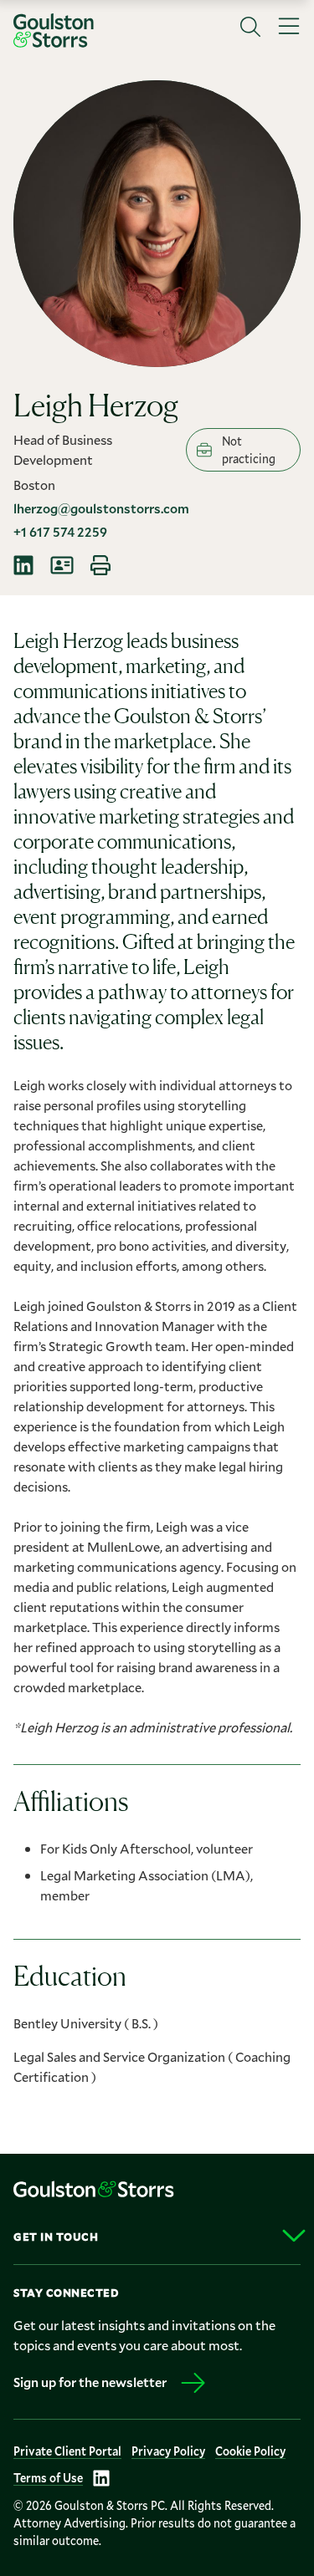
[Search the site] (250, 27)
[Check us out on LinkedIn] (101, 2478)
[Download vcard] (62, 565)
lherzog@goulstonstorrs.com (101, 508)
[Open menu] (289, 27)
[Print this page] (100, 565)
